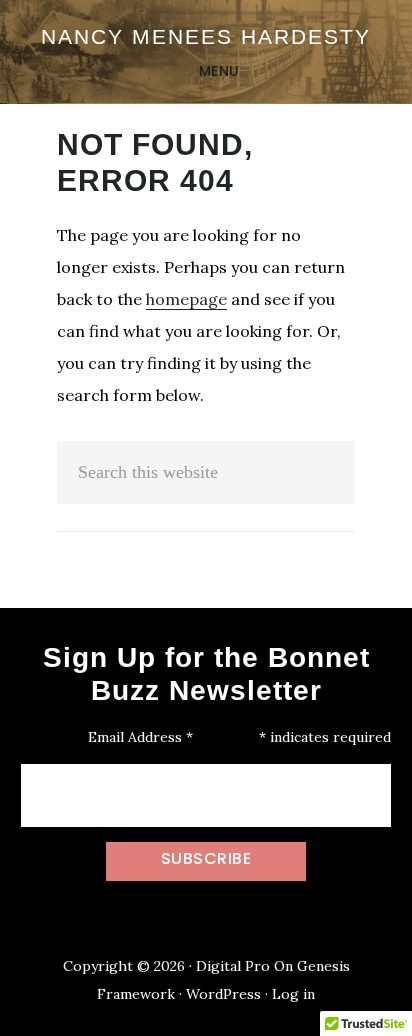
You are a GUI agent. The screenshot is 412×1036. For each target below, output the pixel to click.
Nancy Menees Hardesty (206, 36)
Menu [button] (219, 71)
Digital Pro (233, 966)
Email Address (140, 737)
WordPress (223, 994)
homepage (186, 299)
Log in (293, 994)
